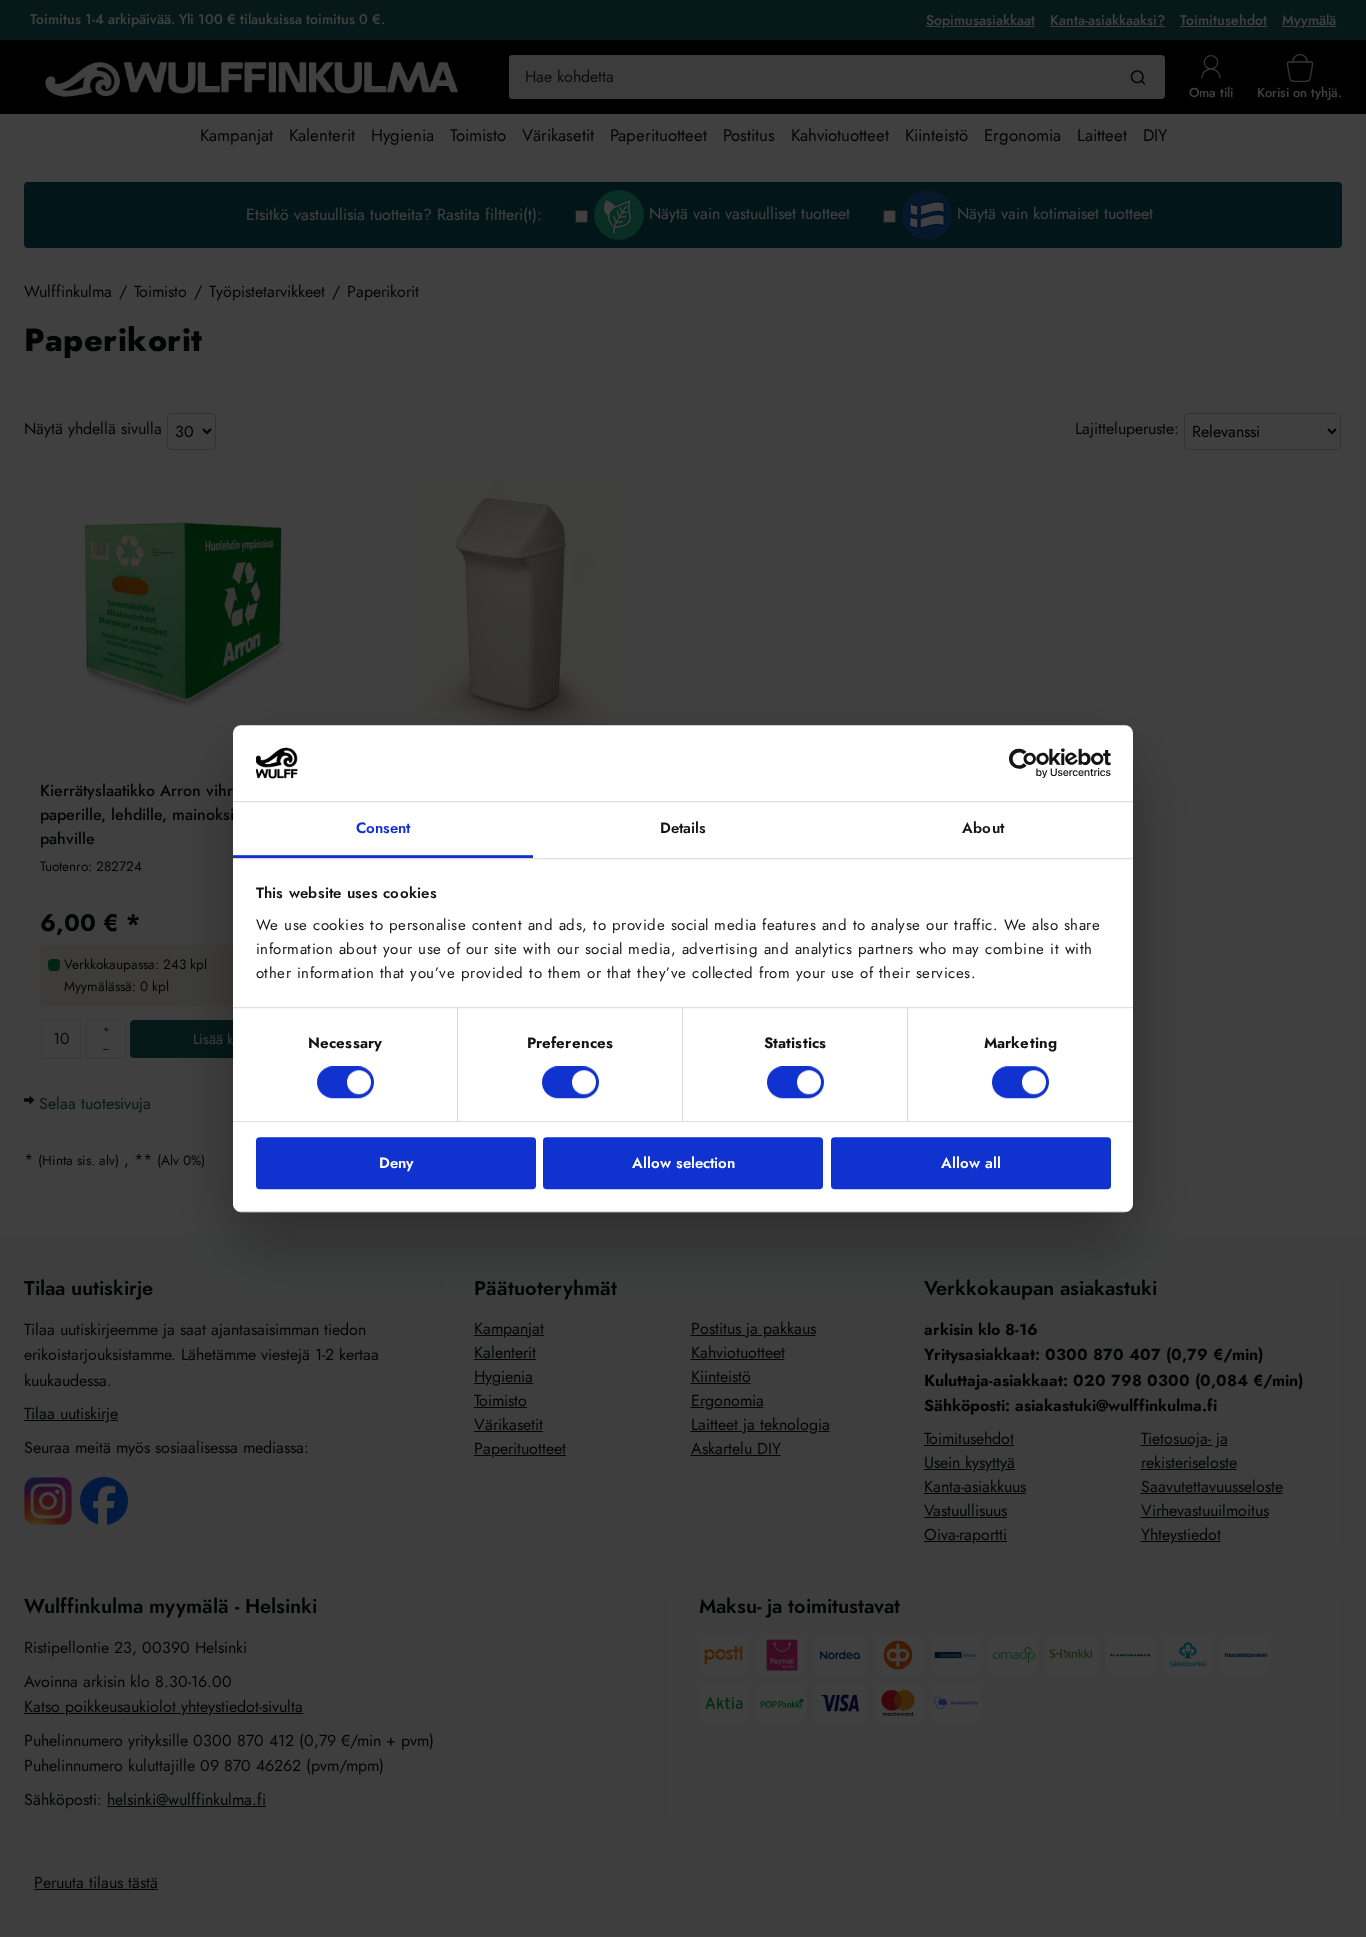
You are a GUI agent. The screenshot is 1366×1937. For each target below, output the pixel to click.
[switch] (570, 1082)
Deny (396, 1163)
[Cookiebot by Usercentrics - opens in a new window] (1023, 763)
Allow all (971, 1163)
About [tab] (983, 829)
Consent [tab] (383, 829)
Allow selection (683, 1163)
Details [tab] (683, 829)
